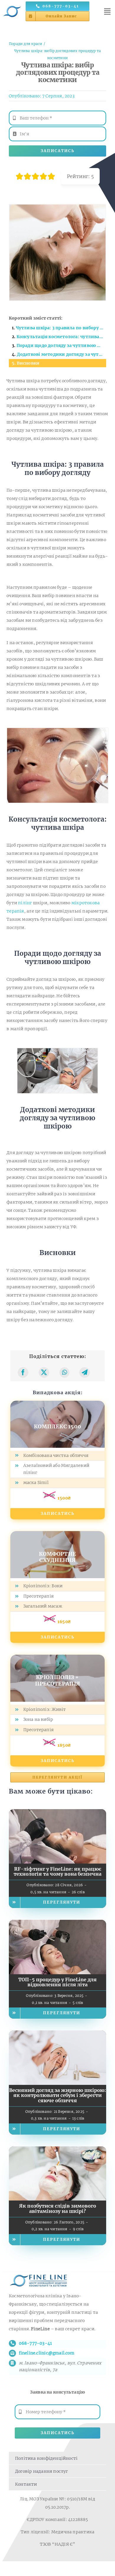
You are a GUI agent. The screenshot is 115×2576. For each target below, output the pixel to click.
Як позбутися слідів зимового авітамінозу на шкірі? (58, 2208)
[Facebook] (23, 1372)
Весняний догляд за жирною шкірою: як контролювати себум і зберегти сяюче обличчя (57, 2095)
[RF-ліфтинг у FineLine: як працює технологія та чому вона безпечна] (57, 1813)
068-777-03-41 (36, 2343)
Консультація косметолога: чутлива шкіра (61, 337)
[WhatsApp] (64, 1372)
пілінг (25, 903)
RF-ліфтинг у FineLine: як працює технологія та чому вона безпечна (57, 1872)
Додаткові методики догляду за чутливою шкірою (61, 354)
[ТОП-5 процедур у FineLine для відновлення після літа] (57, 1924)
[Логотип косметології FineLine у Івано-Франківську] (12, 5)
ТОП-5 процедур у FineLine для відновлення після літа (57, 1982)
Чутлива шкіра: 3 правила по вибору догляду (61, 328)
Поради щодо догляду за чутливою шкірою (61, 345)
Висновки (28, 363)
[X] (44, 1372)
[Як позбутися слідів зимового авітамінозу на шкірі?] (57, 2150)
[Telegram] (85, 1372)
